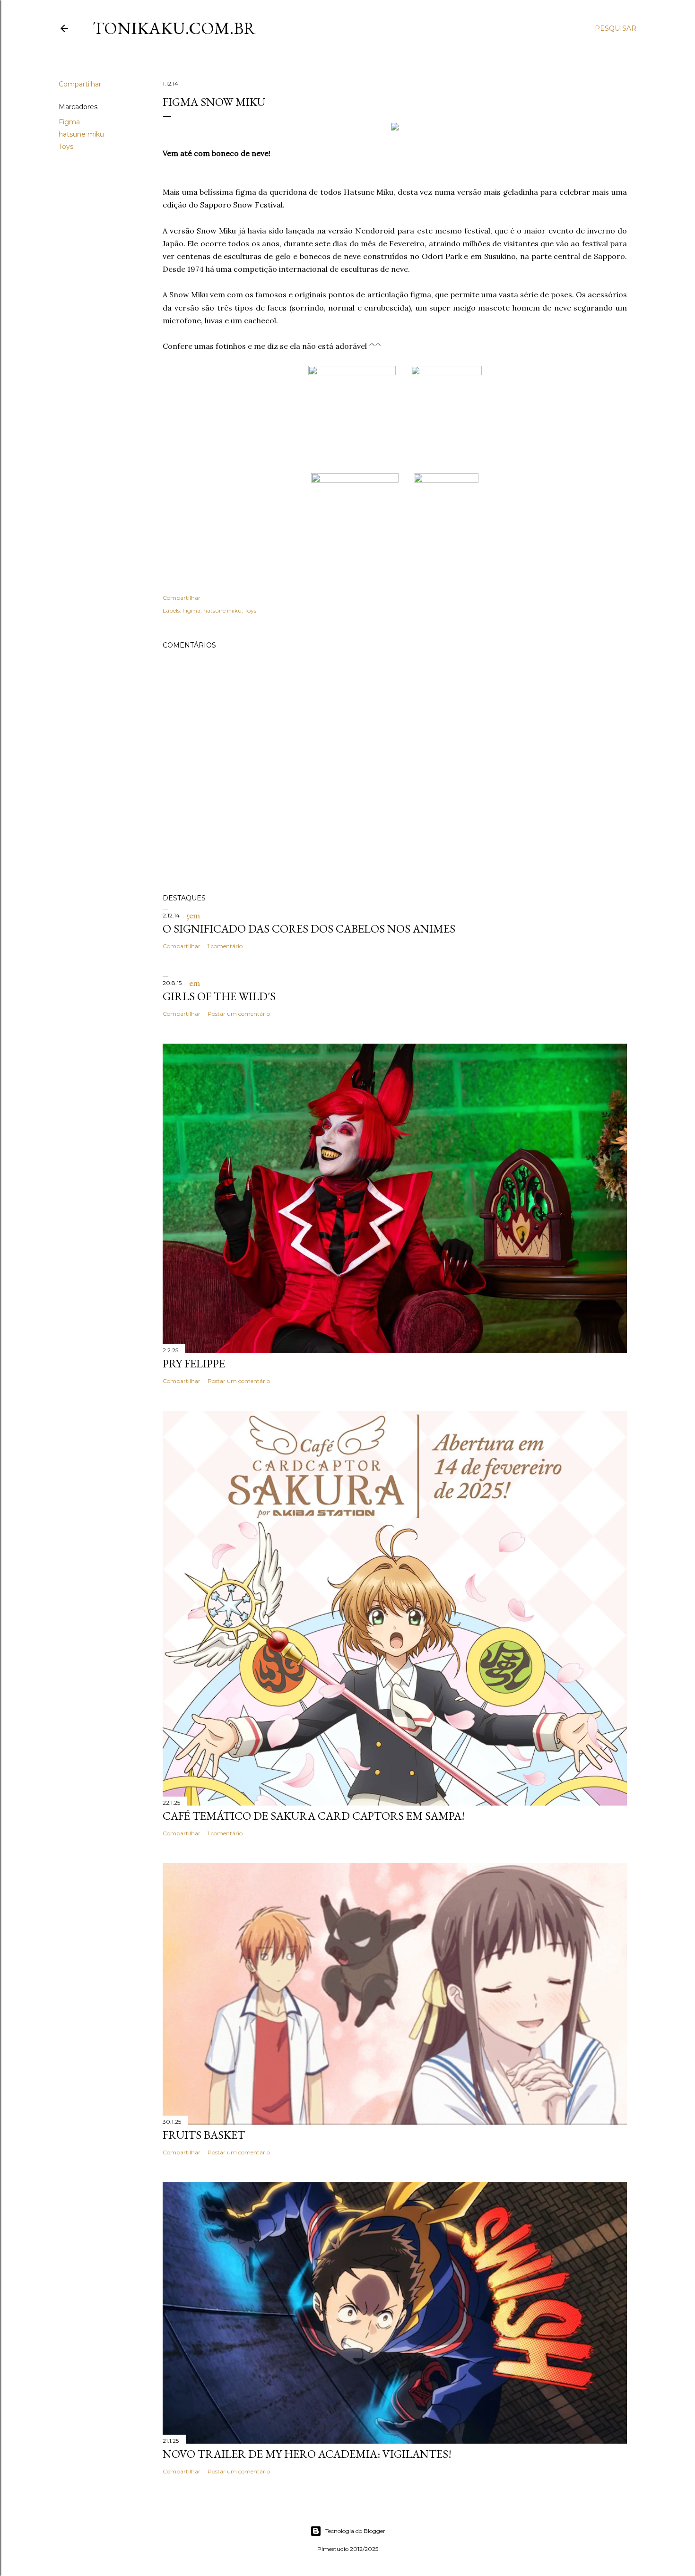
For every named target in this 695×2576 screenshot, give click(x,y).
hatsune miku (81, 134)
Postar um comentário (239, 1014)
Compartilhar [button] (80, 84)
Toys (66, 147)
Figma (69, 122)
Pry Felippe (194, 1363)
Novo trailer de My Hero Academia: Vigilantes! (307, 2454)
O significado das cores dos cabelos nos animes (309, 929)
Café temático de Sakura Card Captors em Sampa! (314, 1816)
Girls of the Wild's (219, 996)
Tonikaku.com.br (174, 28)
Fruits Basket (204, 2135)
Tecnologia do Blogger (355, 2531)
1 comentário (225, 946)
